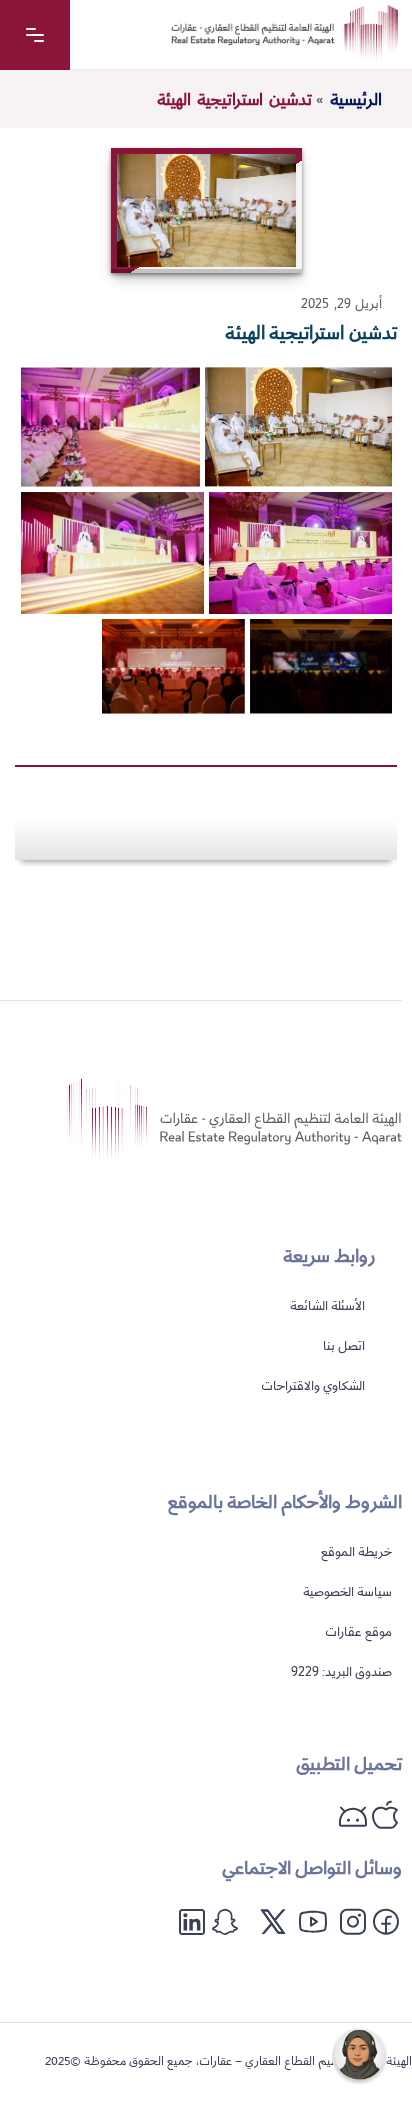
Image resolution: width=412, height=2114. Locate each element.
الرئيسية (356, 100)
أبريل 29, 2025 (341, 304)
